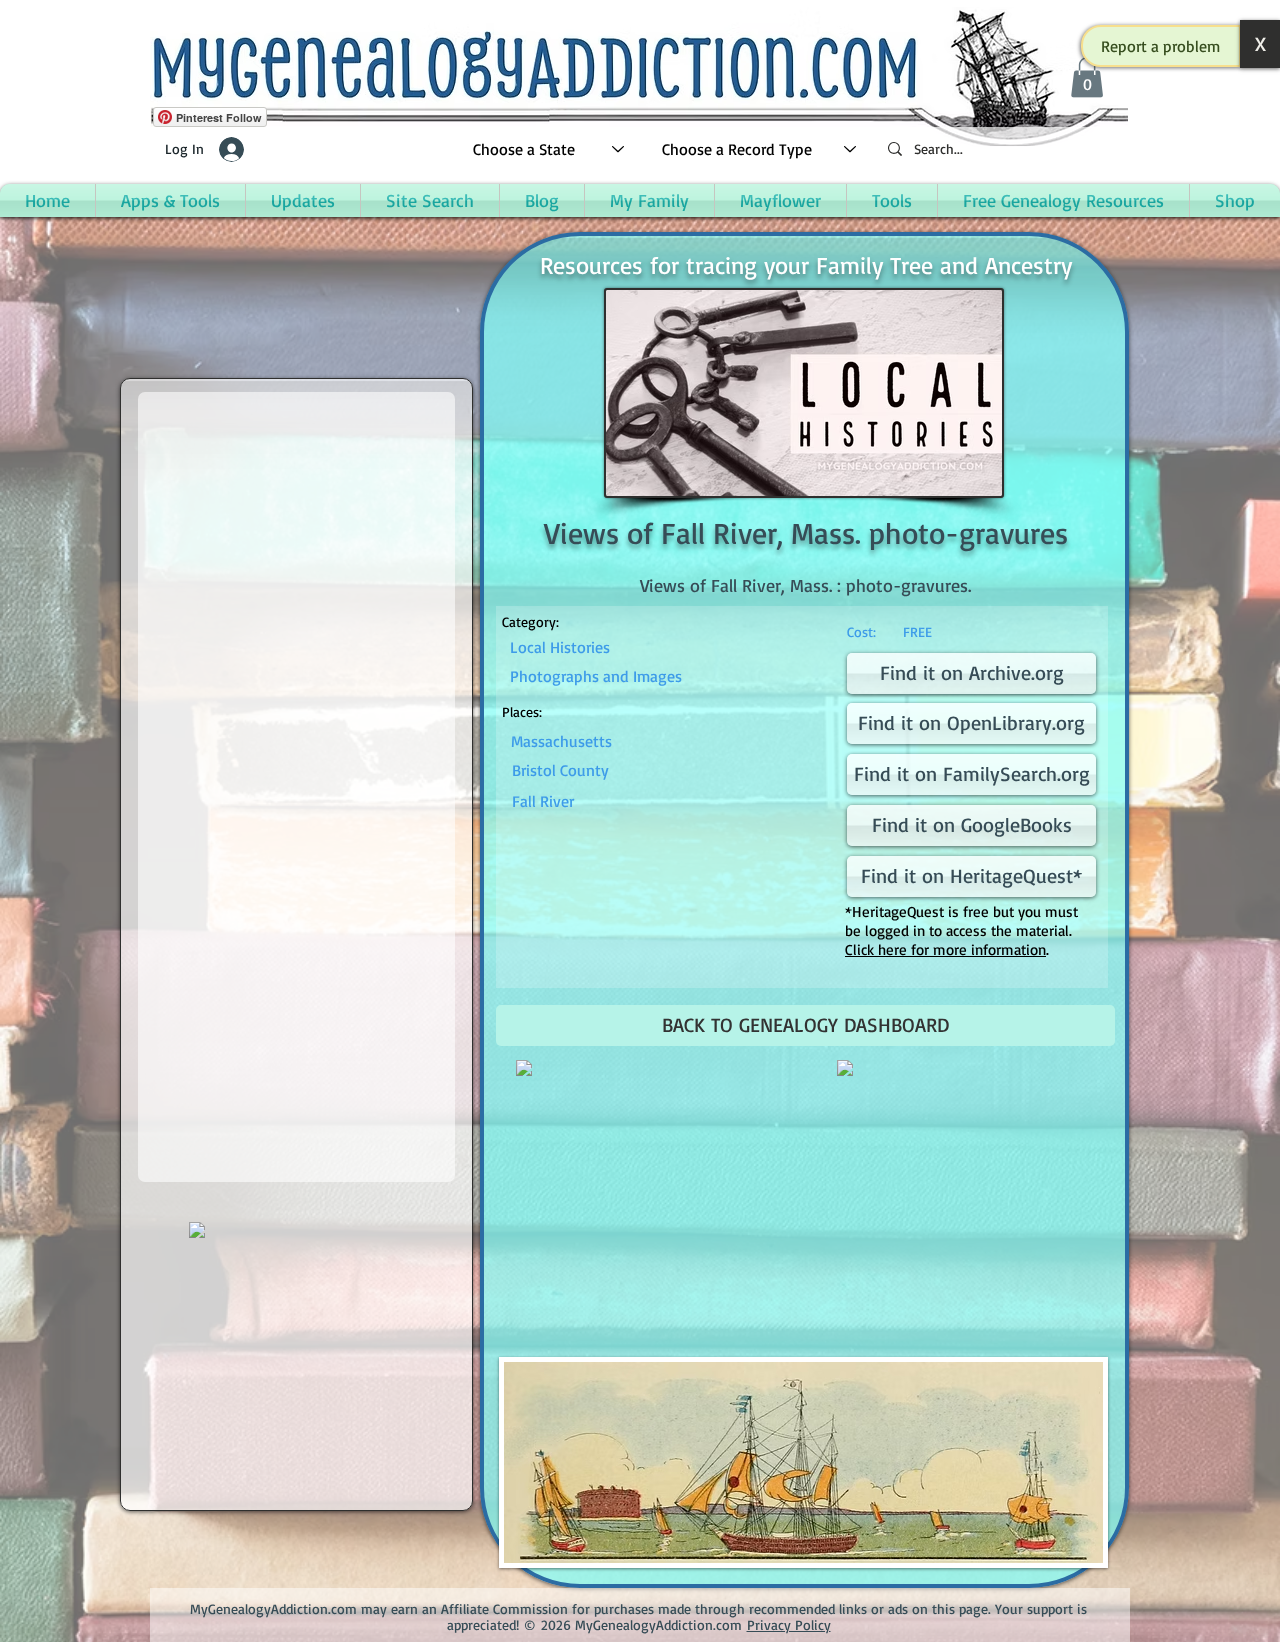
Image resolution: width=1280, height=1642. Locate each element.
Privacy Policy (789, 1624)
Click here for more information (945, 949)
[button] (1161, 46)
